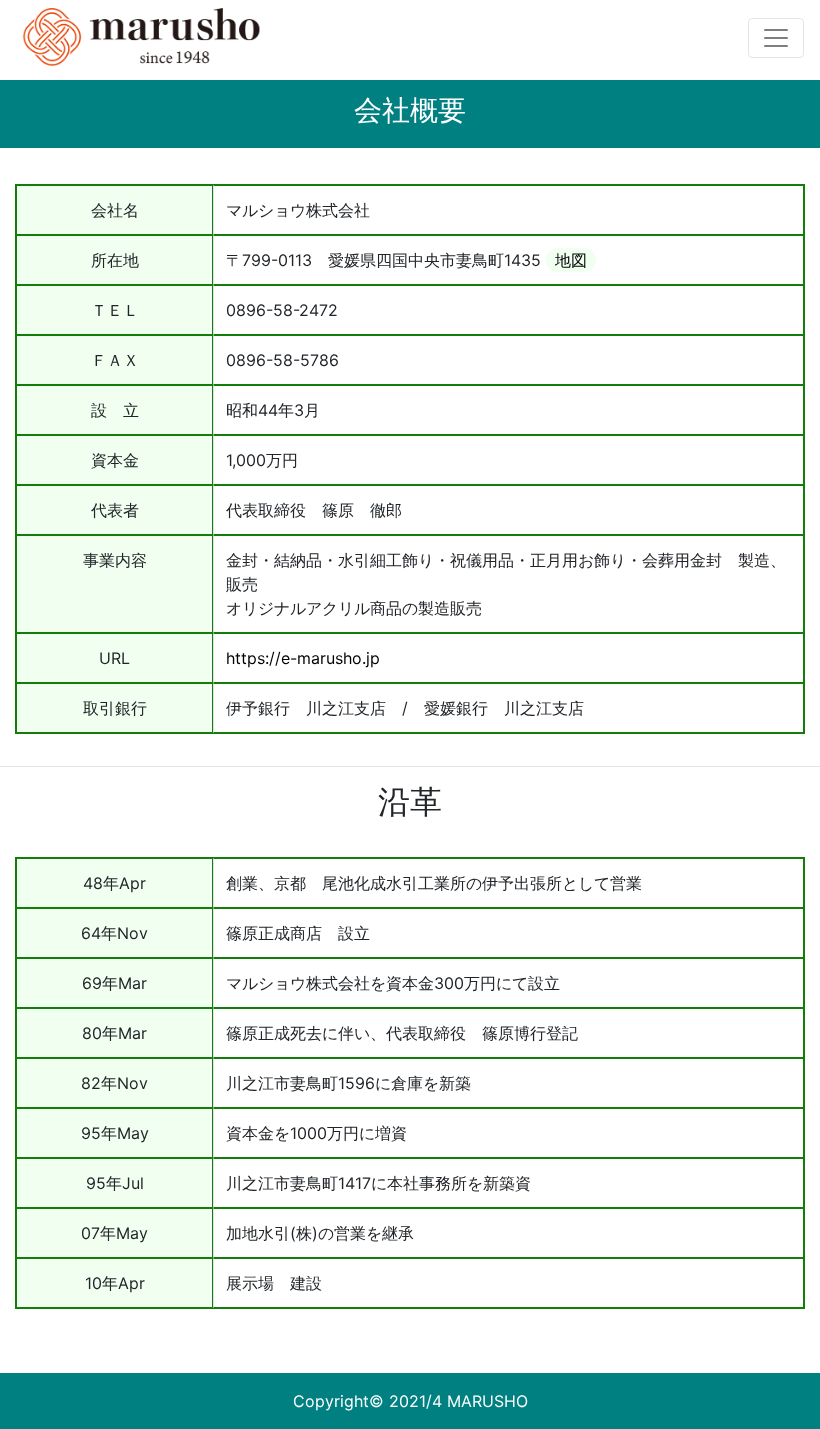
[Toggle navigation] (776, 38)
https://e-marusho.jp (303, 658)
